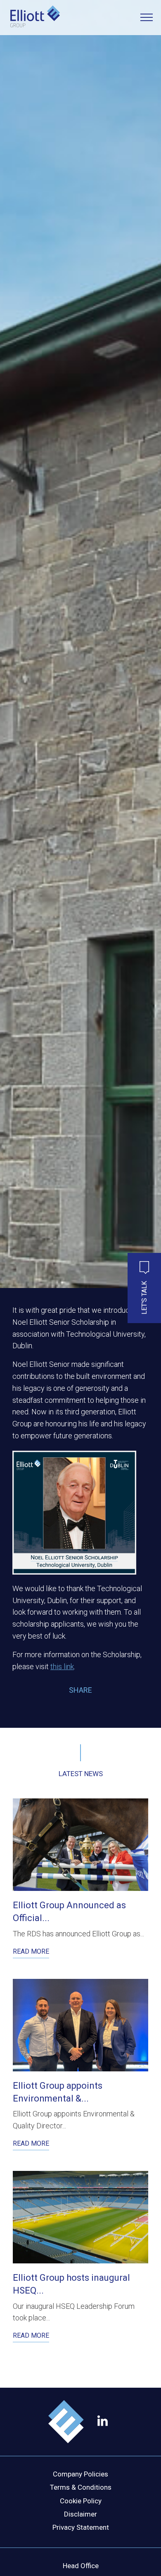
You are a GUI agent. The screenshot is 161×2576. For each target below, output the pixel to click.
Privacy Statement (81, 2527)
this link (62, 1666)
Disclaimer (80, 2514)
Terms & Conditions (81, 2487)
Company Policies (80, 2474)
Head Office (81, 2566)
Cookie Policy (81, 2501)
